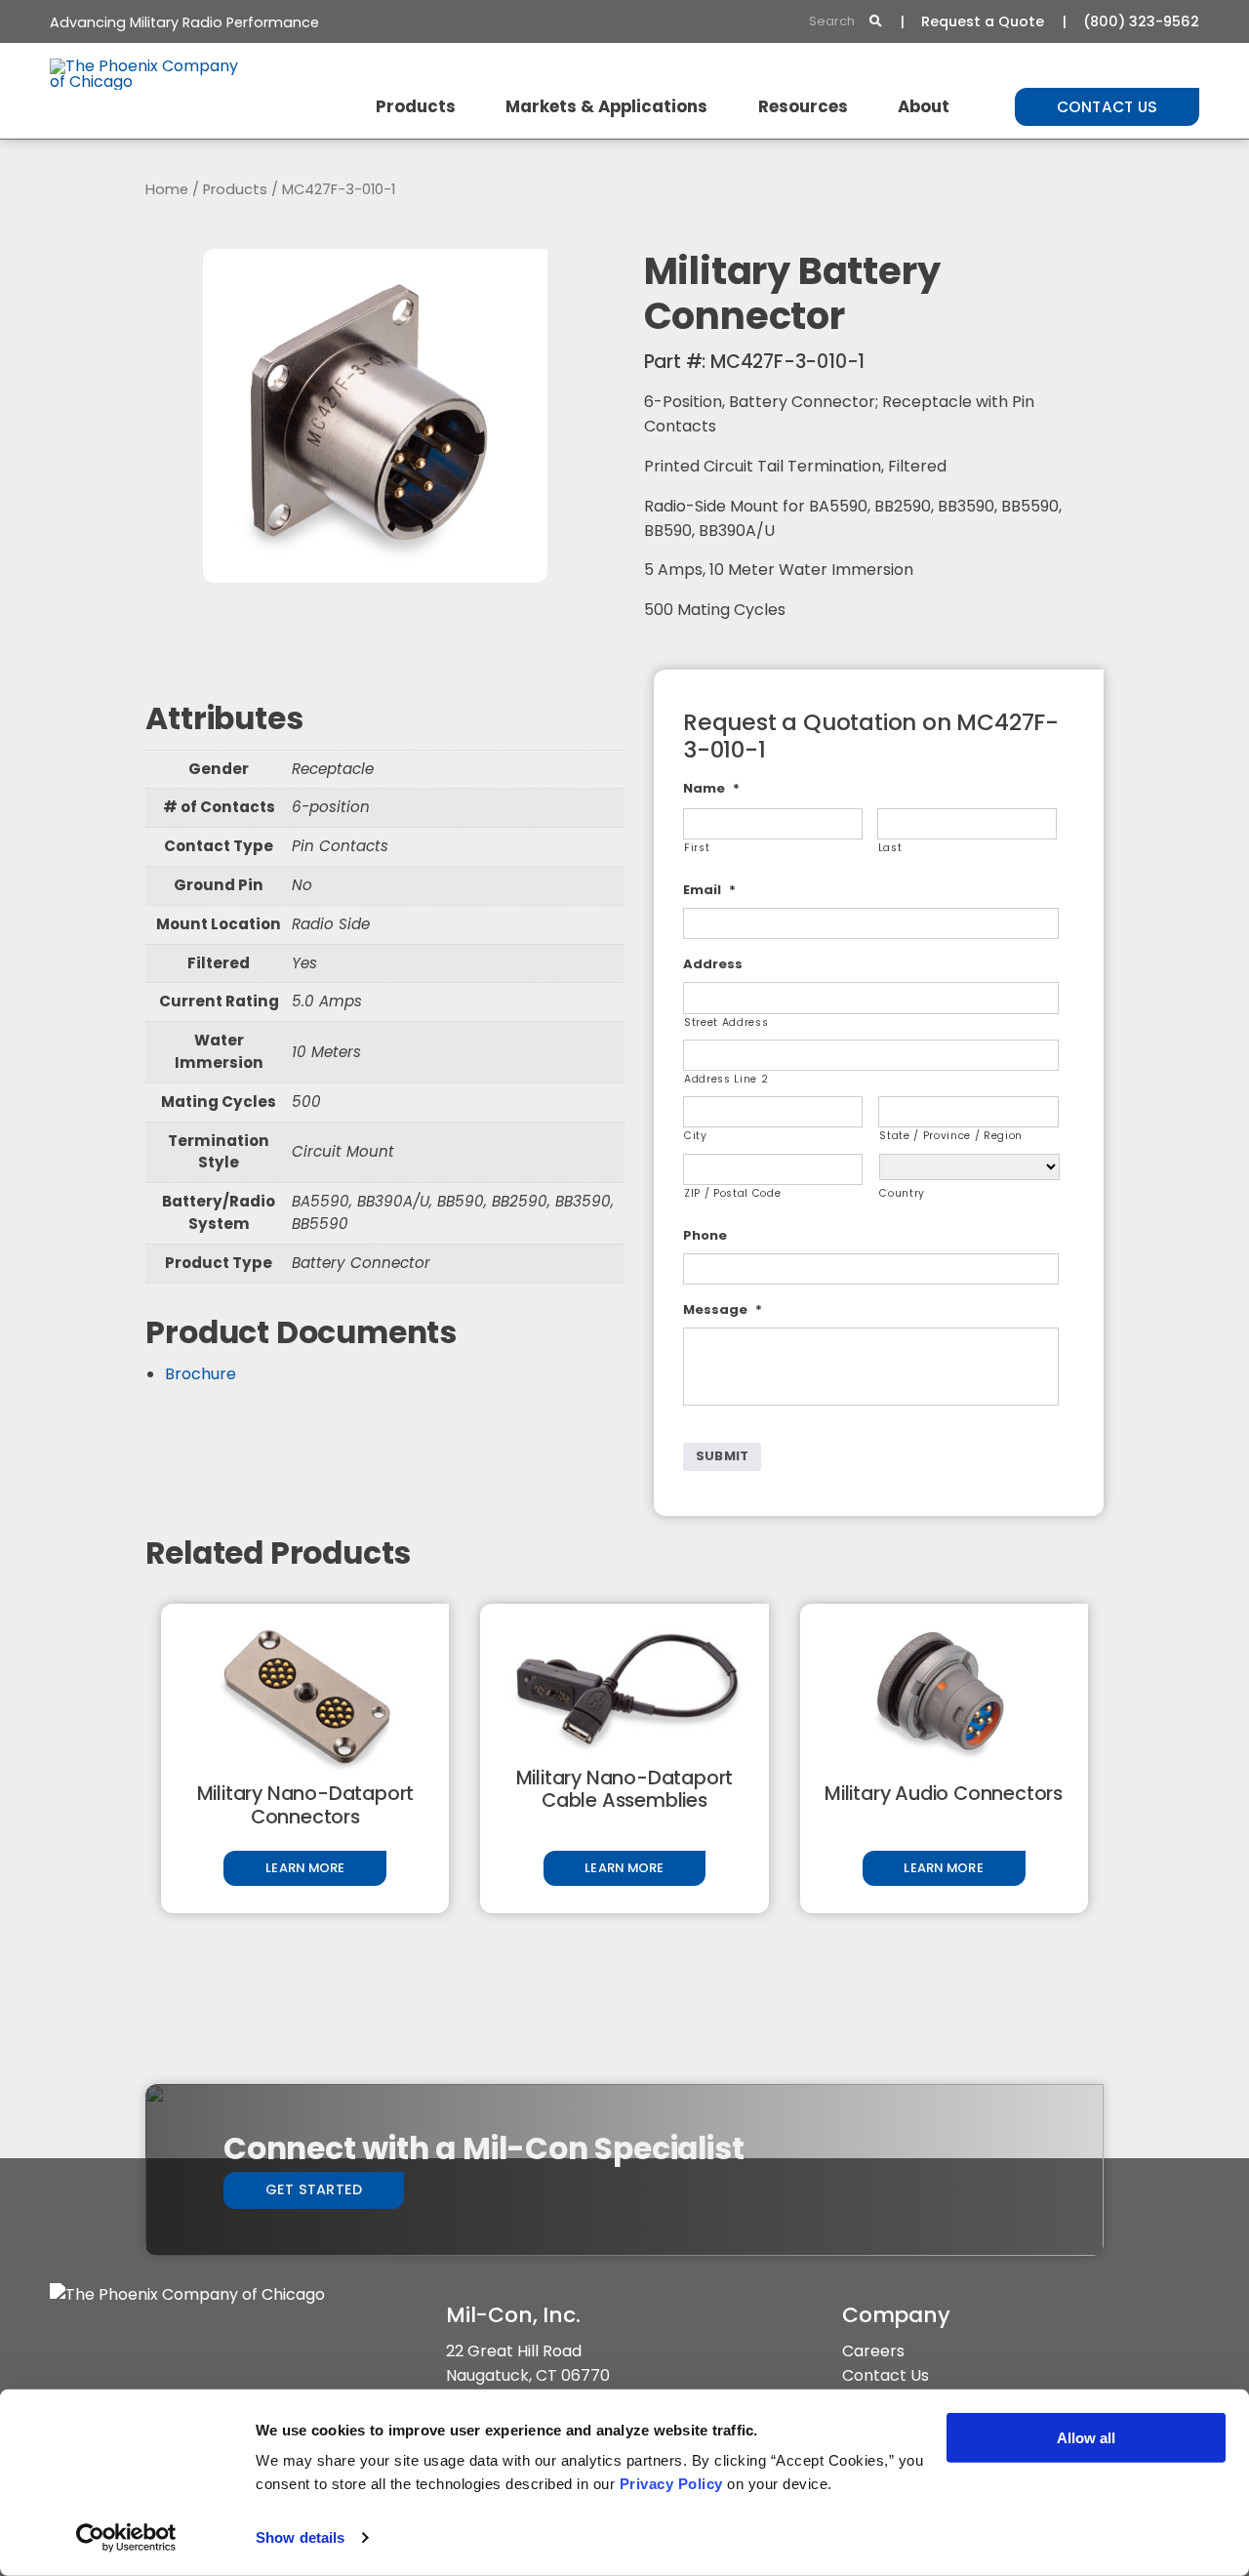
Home (167, 189)
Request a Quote (983, 21)
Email (709, 891)
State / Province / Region (951, 1136)
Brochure (201, 1374)
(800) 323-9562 (1141, 21)
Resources (803, 106)
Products (416, 106)
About (924, 106)
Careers (873, 2351)
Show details (300, 2537)
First (697, 848)
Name (711, 789)
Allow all (1086, 2438)
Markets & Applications (606, 106)
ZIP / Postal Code (732, 1193)
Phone (705, 1236)
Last (890, 848)
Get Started (314, 2189)
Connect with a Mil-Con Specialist (483, 2148)
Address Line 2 (726, 1079)
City (696, 1136)
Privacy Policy (671, 2484)
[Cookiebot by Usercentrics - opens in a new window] (126, 2538)
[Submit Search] (876, 22)
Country (902, 1193)
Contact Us (1108, 107)
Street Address (726, 1022)
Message (723, 1310)
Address (713, 965)
